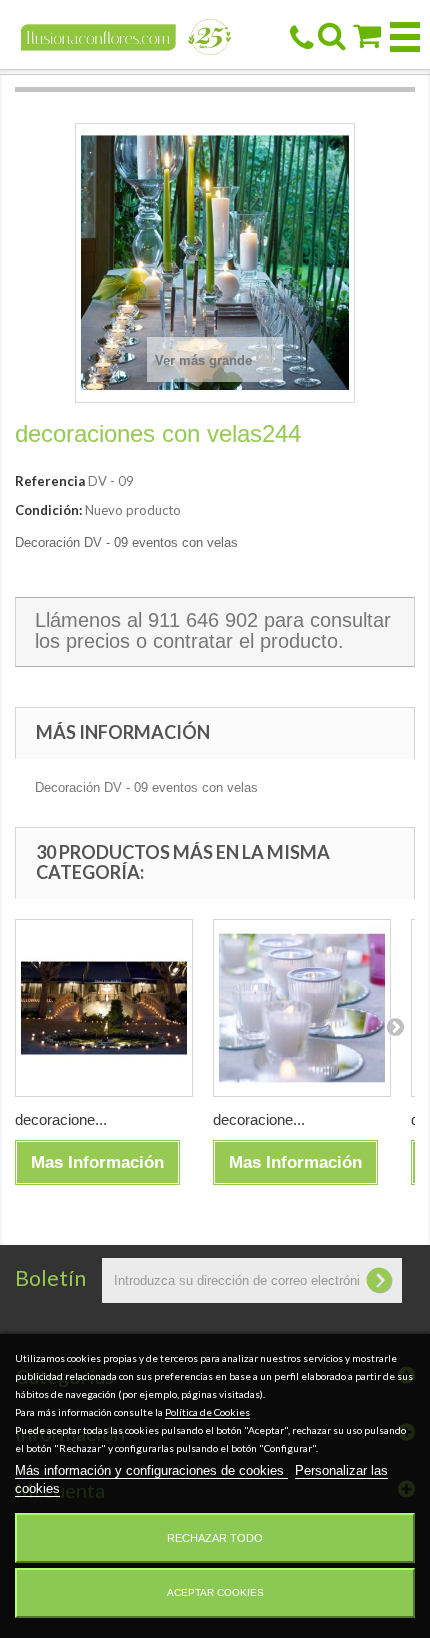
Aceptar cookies (215, 1592)
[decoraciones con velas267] (104, 1008)
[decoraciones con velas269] (302, 1008)
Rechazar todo (215, 1538)
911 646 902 (203, 620)
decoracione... (61, 1119)
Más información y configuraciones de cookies (151, 1470)
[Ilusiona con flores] (126, 35)
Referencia (50, 481)
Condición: (48, 510)
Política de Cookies (207, 1412)
